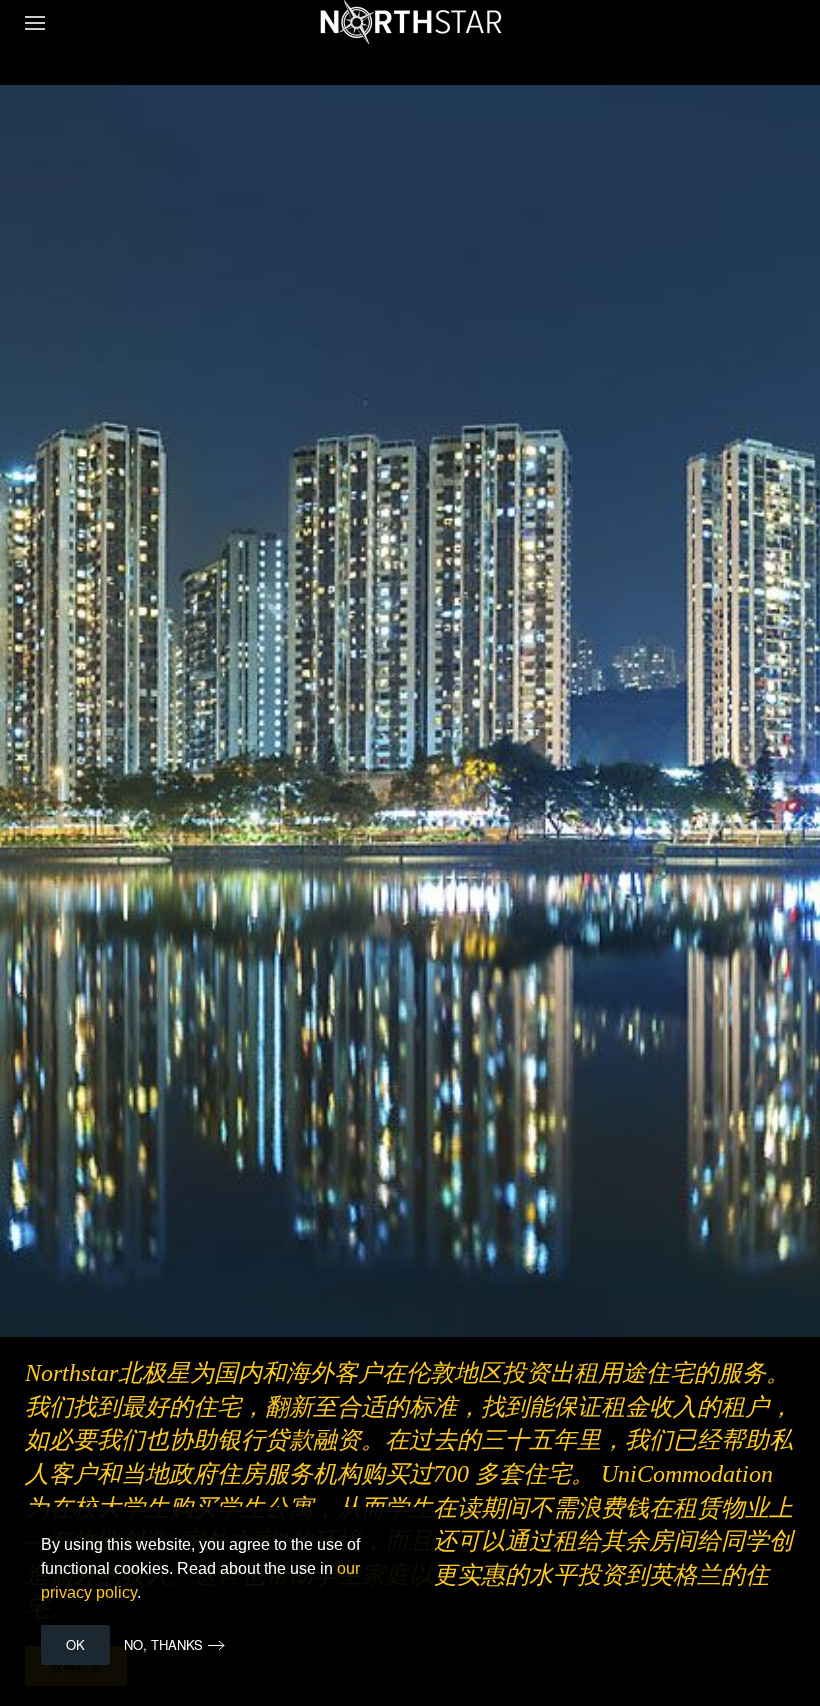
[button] (35, 22)
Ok (75, 1644)
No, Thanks (163, 1644)
